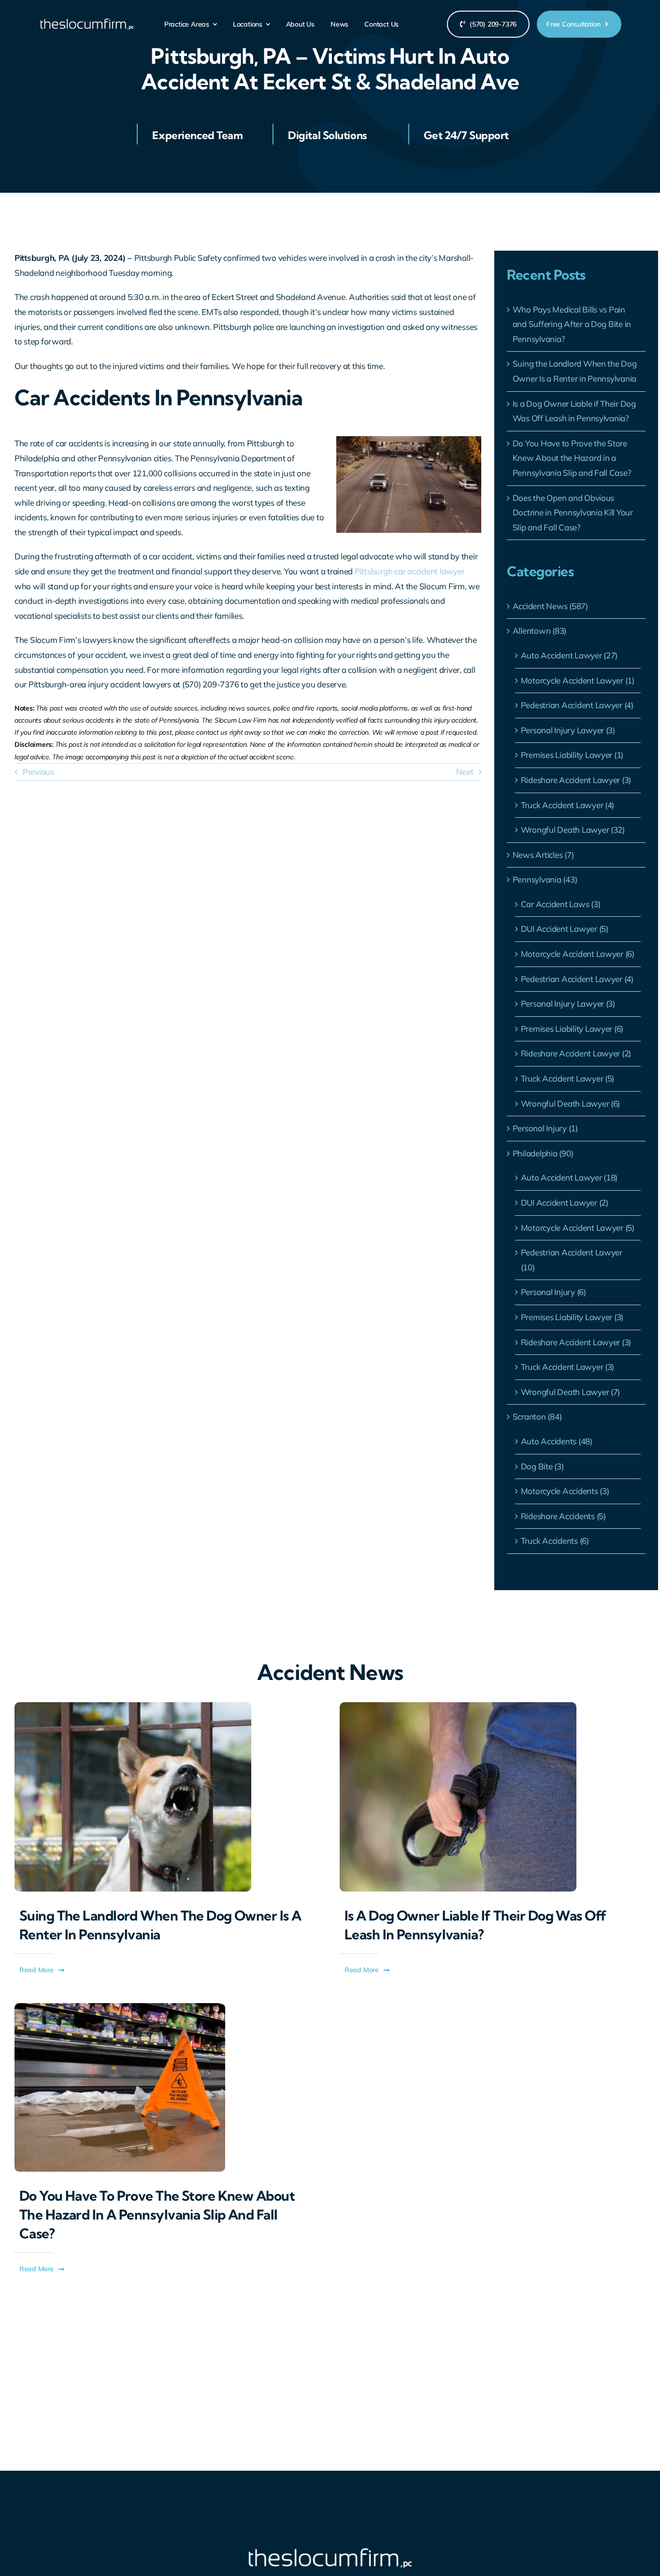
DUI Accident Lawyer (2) (565, 1203)
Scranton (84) (537, 1416)
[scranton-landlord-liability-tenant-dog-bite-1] (133, 1706)
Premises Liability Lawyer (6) (572, 1029)
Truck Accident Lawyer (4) (568, 805)
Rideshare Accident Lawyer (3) (576, 780)
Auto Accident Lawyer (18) (569, 1177)
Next (465, 772)
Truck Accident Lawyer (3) (568, 1367)
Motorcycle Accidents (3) (565, 1491)
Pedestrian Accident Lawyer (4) (577, 705)
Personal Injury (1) (545, 1128)
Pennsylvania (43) (545, 879)
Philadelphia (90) (543, 1153)
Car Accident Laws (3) (561, 904)
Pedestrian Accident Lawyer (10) (572, 1260)
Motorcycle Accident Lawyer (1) (578, 680)
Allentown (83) (539, 631)
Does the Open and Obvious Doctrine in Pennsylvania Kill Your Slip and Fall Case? (573, 512)
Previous (38, 772)
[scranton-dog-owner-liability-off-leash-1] (458, 1706)
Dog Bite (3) (542, 1466)
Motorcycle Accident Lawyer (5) (578, 1228)
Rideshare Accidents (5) (563, 1516)
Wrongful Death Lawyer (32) (573, 830)
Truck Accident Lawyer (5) (568, 1078)
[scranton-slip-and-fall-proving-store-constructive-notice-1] (120, 2007)
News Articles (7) (543, 855)
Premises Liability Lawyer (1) (572, 755)
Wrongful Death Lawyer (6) (571, 1103)
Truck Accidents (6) (555, 1541)
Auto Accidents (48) (557, 1441)
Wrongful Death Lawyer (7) (571, 1392)
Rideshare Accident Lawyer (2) (576, 1053)
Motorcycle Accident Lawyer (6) (578, 954)
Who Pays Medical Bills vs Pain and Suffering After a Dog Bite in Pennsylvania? (572, 324)
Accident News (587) (550, 606)
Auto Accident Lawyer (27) (569, 655)
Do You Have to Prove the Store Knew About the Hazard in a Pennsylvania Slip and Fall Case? (572, 458)
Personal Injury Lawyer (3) (568, 730)
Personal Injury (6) (553, 1292)
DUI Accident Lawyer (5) (565, 929)
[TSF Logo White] (87, 22)
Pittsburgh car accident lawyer (409, 571)
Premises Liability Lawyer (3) (572, 1317)
